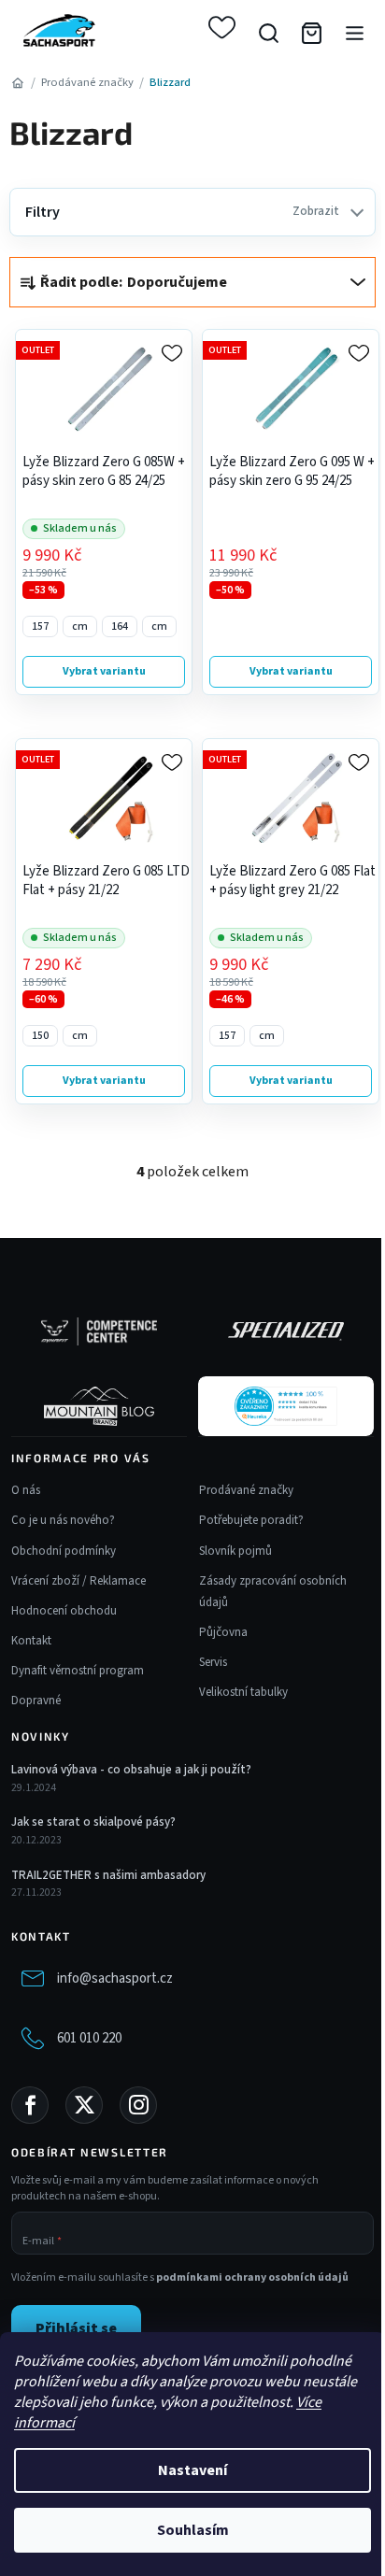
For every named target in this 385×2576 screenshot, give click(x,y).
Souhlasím (193, 2530)
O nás (26, 1490)
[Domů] (17, 83)
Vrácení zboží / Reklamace (78, 1581)
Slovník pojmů (235, 1551)
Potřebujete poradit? (251, 1520)
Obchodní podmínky (64, 1551)
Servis (213, 1662)
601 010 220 (89, 2038)
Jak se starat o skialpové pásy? (93, 1822)
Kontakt (31, 1641)
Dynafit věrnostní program (78, 1671)
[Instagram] (138, 2105)
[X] (84, 2105)
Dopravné (36, 1701)
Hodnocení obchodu (64, 1611)
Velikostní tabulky (243, 1692)
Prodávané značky (246, 1490)
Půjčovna (223, 1632)
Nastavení (192, 2470)
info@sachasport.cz (115, 1978)
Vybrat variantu (104, 671)
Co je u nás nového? (63, 1520)
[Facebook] (30, 2105)
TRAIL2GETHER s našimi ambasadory (108, 1875)
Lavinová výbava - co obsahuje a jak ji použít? (131, 1770)
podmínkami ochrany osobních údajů (252, 2277)
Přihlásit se (76, 2328)
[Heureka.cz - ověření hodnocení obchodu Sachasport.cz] (286, 1406)
